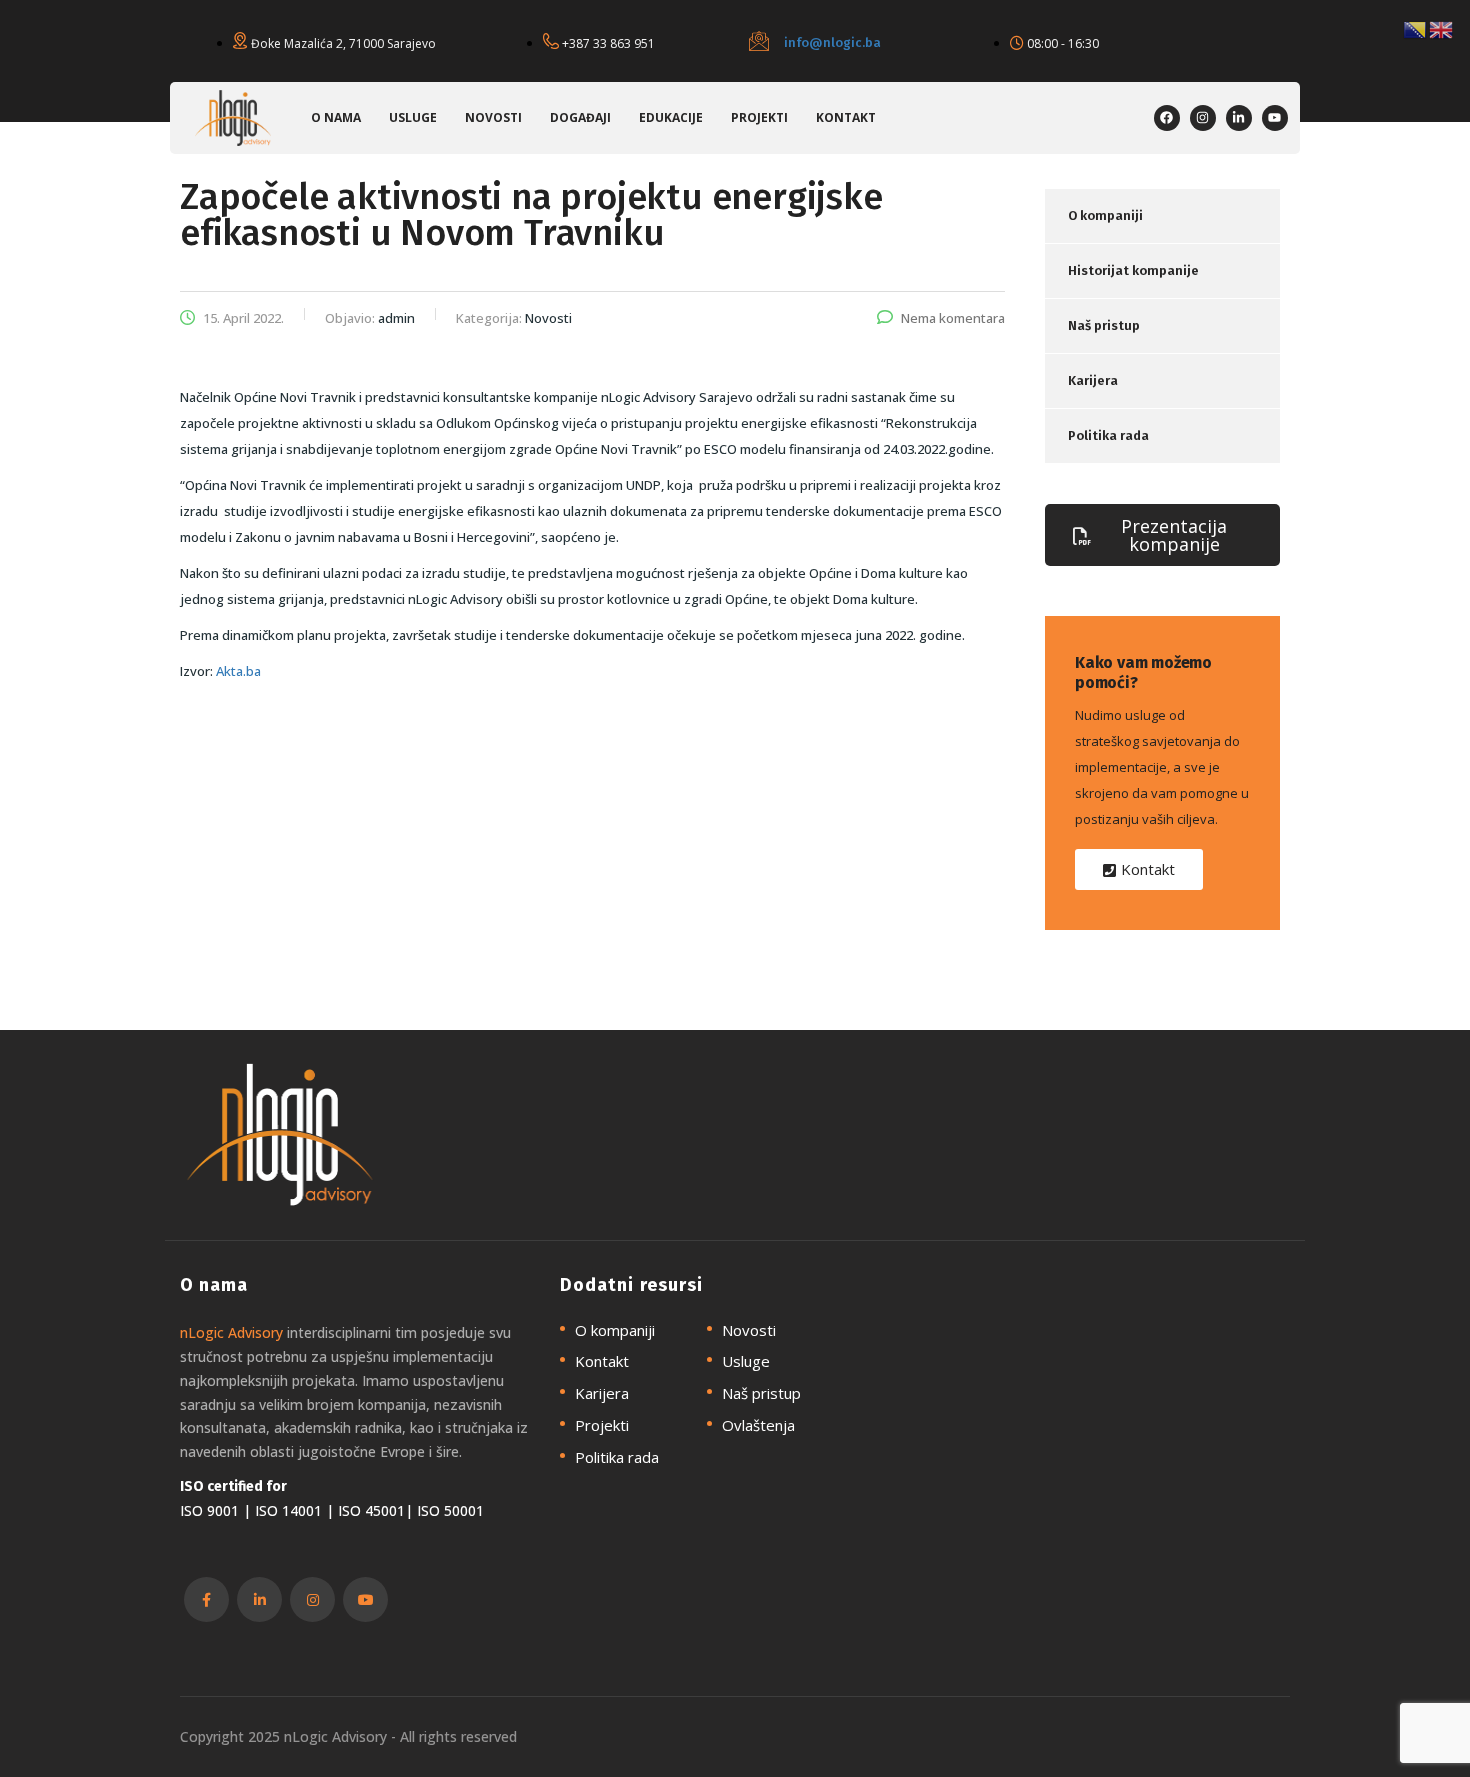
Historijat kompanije (1133, 270)
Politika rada (1108, 435)
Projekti (759, 117)
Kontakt (846, 117)
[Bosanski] (1416, 28)
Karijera (1093, 380)
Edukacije (671, 117)
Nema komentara (953, 318)
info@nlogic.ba (832, 42)
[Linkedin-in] (1239, 118)
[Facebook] (1167, 118)
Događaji (580, 117)
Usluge (413, 117)
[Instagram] (1203, 118)
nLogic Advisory (231, 1332)
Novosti (493, 117)
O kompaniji (1105, 215)
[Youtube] (1275, 118)
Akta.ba (238, 671)
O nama (336, 117)
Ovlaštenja (758, 1425)
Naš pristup (1104, 325)
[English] (1442, 28)
